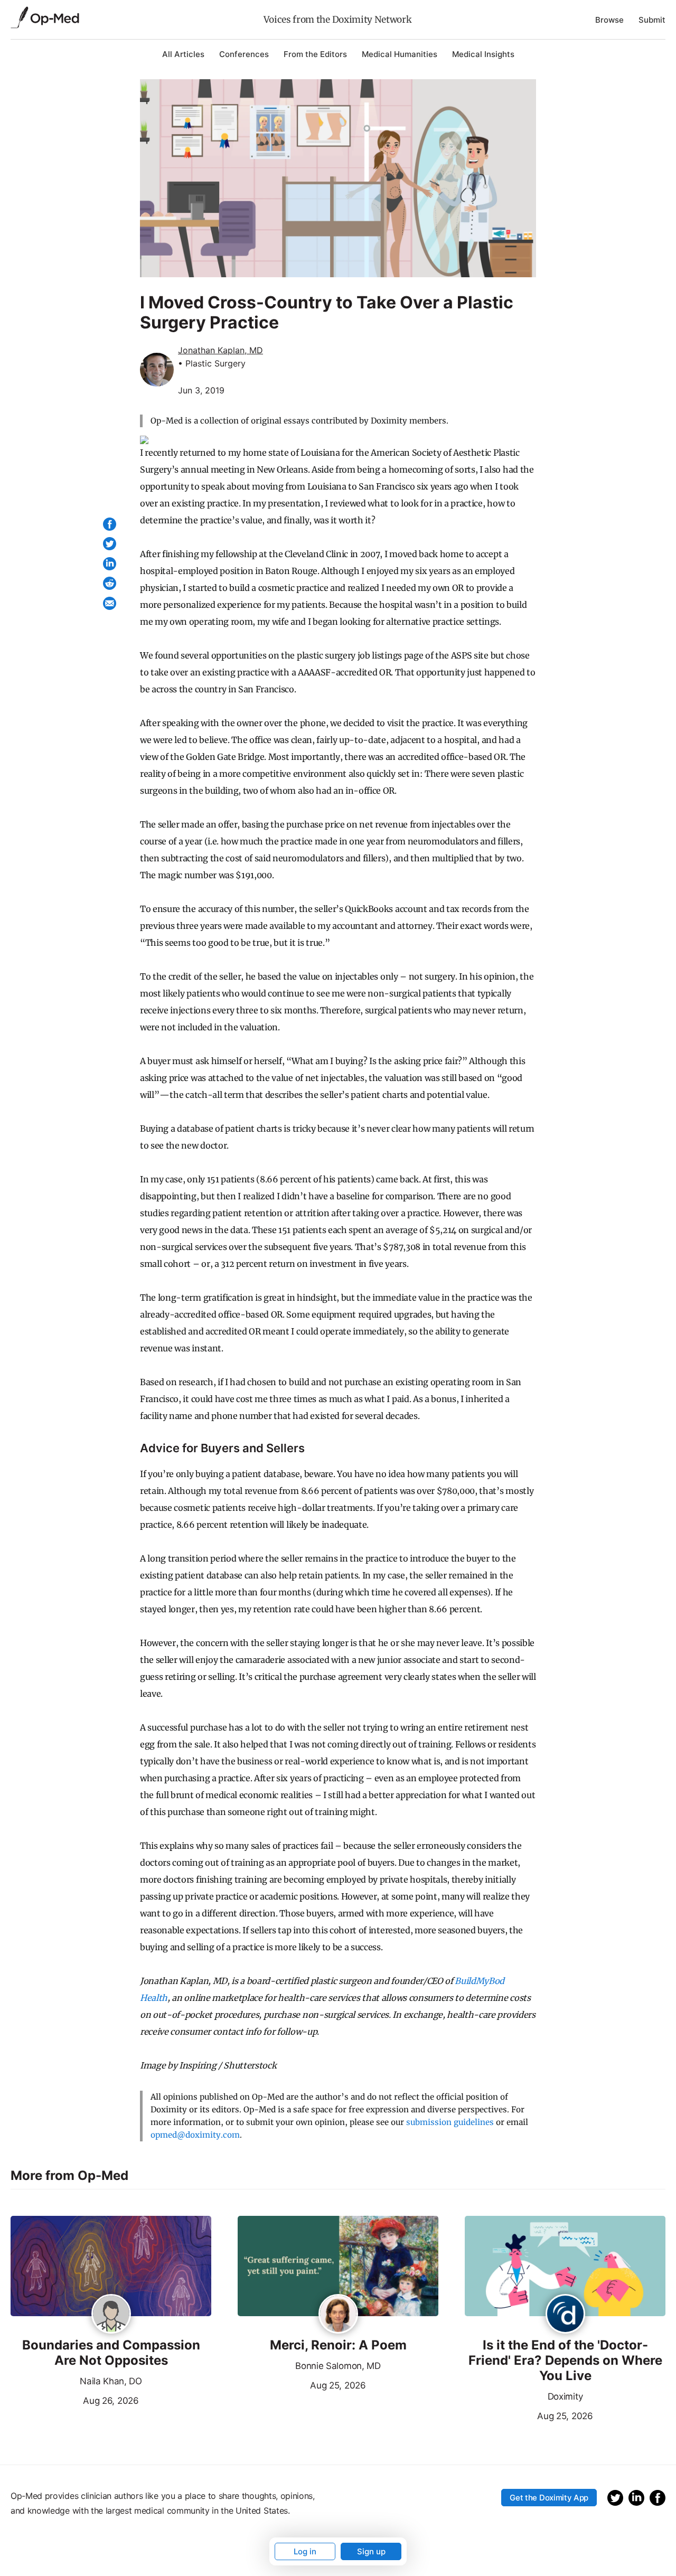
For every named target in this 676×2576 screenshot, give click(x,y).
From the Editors (315, 54)
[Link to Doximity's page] (565, 2315)
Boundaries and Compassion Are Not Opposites (111, 2353)
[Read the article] (111, 2267)
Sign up (371, 2551)
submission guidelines (450, 2122)
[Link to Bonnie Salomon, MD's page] (338, 2315)
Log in (305, 2551)
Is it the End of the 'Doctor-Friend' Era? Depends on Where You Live (565, 2361)
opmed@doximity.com (195, 2135)
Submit (652, 20)
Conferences (244, 54)
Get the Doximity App (549, 2498)
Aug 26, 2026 (75, 2400)
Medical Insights (483, 54)
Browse (609, 20)
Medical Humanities (400, 54)
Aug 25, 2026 (302, 2384)
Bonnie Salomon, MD (338, 2366)
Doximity (565, 2396)
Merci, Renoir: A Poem (338, 2345)
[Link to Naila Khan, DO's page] (111, 2315)
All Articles (183, 54)
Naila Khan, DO (111, 2381)
